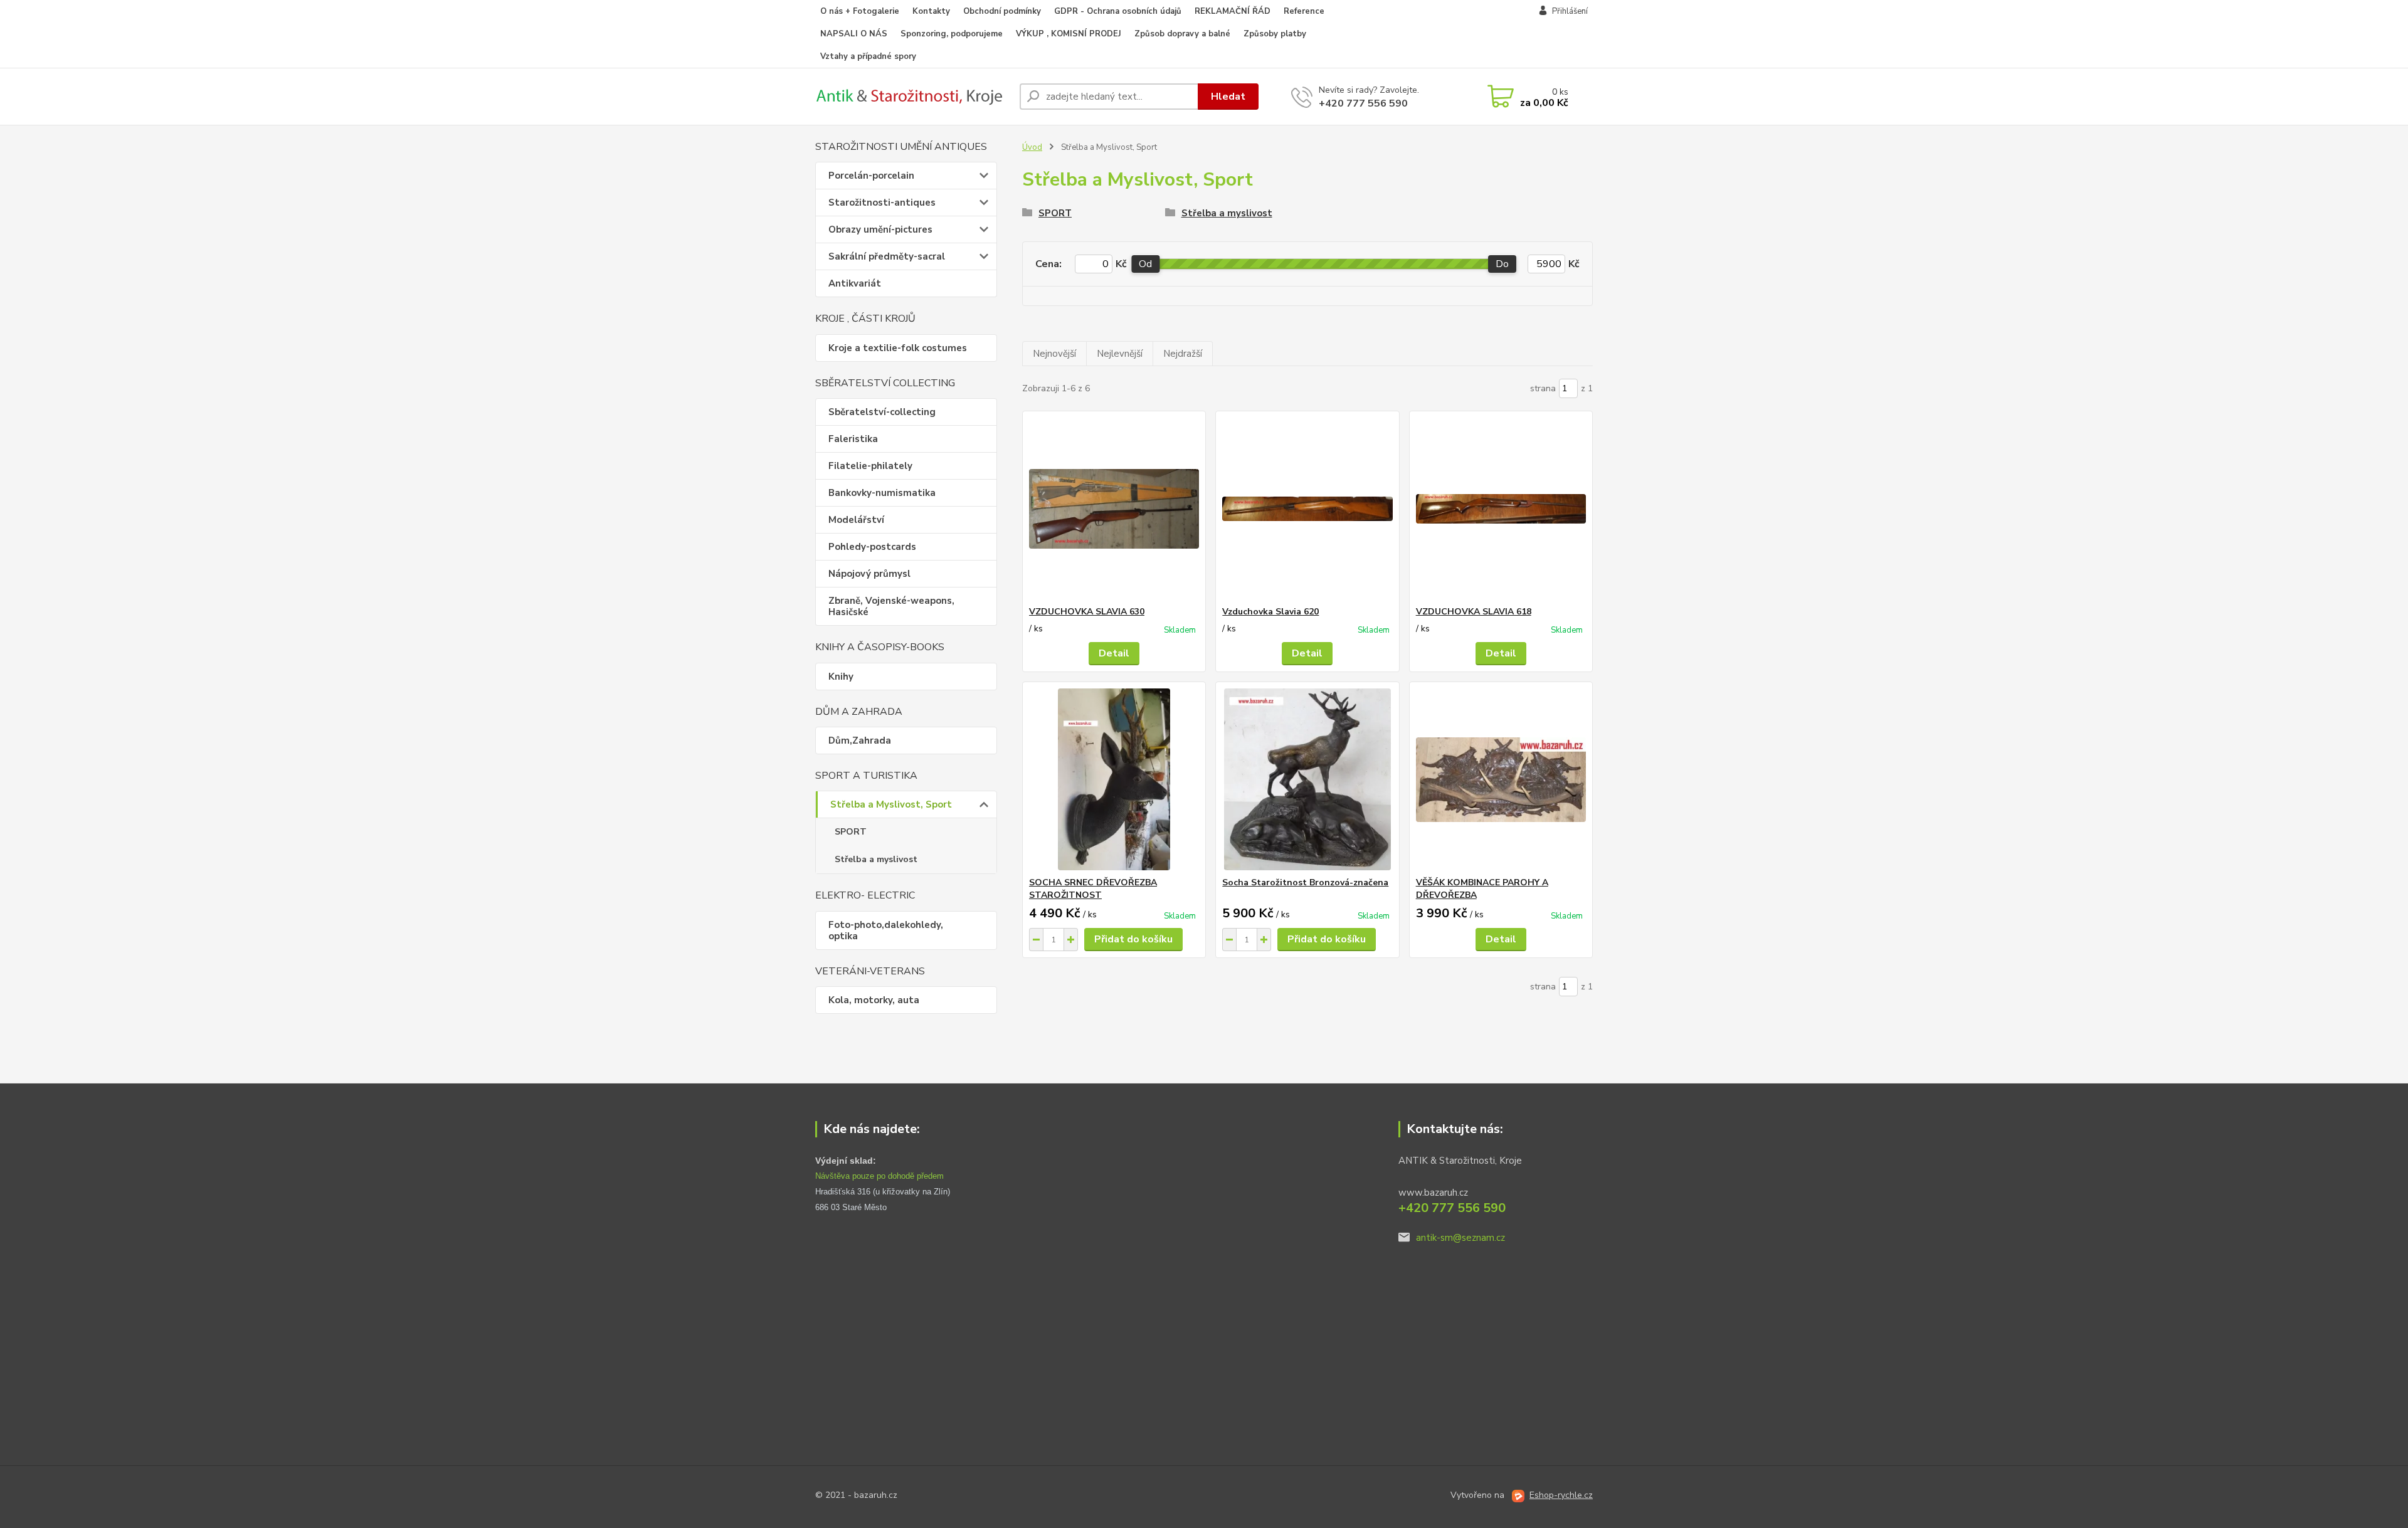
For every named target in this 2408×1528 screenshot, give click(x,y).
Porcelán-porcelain (871, 176)
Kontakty (931, 11)
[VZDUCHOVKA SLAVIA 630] (1114, 508)
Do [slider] (1502, 264)
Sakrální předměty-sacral (887, 256)
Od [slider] (1145, 264)
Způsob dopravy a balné (1182, 34)
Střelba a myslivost (876, 859)
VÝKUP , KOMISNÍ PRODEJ (1069, 34)
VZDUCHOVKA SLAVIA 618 (1474, 612)
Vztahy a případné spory (868, 56)
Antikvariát (855, 283)
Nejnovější (1054, 354)
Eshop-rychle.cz (1561, 1495)
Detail (1114, 653)
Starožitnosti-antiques (882, 203)
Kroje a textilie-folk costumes (898, 348)
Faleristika (853, 439)
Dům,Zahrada (860, 740)
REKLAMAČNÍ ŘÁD (1233, 11)
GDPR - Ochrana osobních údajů (1118, 11)
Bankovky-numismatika (882, 493)
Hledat (1228, 97)
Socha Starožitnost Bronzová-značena (1305, 883)
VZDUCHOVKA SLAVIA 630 (1087, 612)
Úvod (1032, 147)
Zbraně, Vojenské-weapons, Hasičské (891, 606)
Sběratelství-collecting (882, 412)
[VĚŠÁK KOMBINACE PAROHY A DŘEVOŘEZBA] (1501, 779)
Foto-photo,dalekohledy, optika (886, 930)
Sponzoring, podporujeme (952, 34)
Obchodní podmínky (1002, 11)
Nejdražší (1183, 354)
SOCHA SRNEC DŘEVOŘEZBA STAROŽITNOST (1093, 889)
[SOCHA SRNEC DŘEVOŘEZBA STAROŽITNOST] (1114, 779)
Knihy (841, 677)
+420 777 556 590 (1363, 103)
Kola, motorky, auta (874, 1000)
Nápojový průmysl (869, 574)
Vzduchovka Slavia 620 (1270, 612)
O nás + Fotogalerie (860, 11)
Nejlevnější (1120, 354)
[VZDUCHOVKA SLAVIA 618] (1501, 508)
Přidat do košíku (1133, 939)
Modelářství (856, 520)
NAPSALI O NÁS (854, 34)
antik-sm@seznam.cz (1460, 1238)
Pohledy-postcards (872, 547)
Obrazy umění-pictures (880, 229)
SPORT (851, 832)
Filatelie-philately (870, 466)
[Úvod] (912, 97)
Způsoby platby (1275, 34)
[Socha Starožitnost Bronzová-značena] (1307, 779)
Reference (1304, 11)
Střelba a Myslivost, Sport (891, 804)
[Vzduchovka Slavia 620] (1307, 508)
